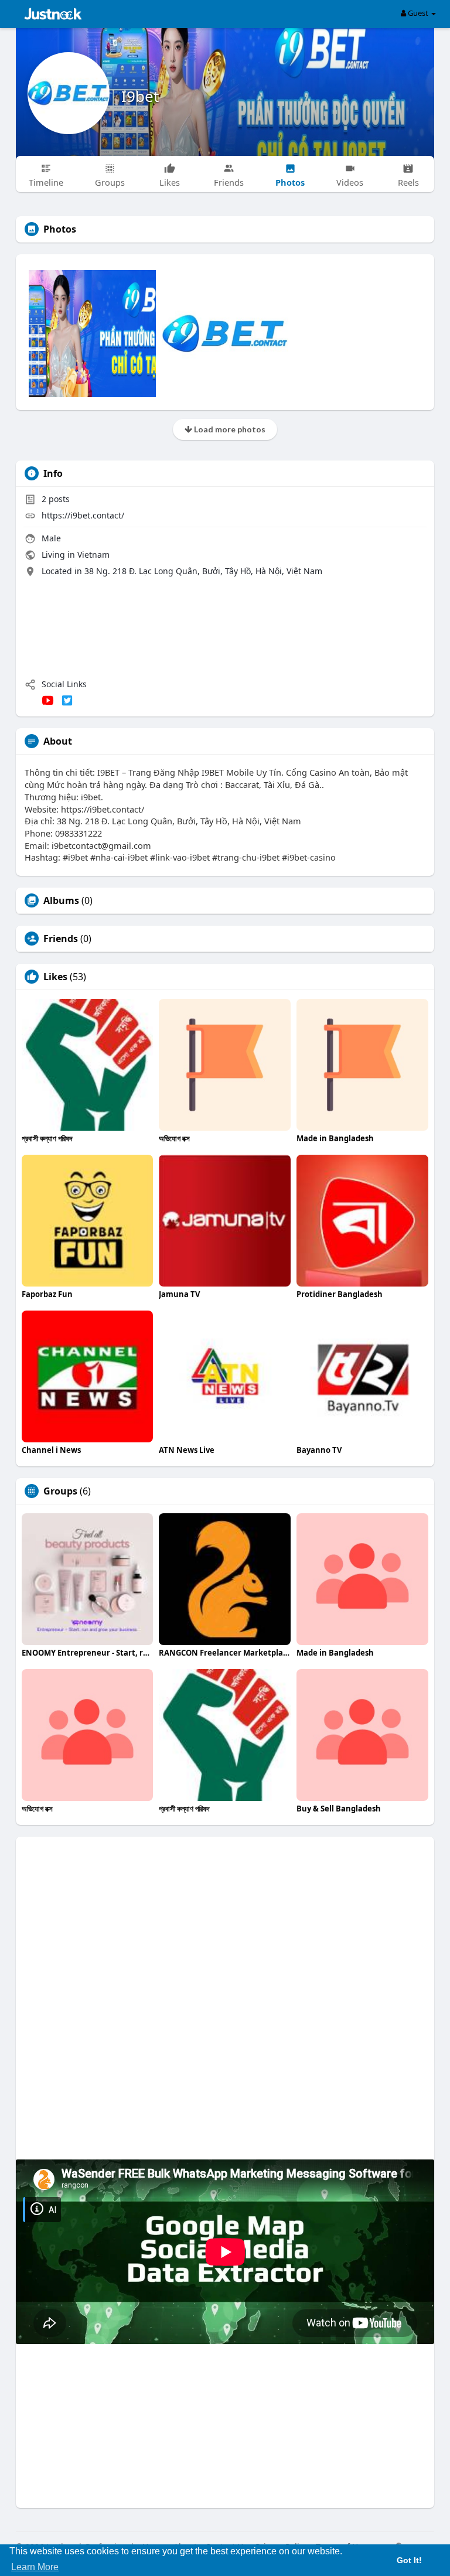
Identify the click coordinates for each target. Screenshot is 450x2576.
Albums (61, 900)
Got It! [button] (409, 2560)
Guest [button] (418, 13)
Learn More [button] (35, 2567)
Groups (60, 1491)
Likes (55, 977)
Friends (61, 939)
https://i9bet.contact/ (83, 515)
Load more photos (229, 429)
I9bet (140, 96)
